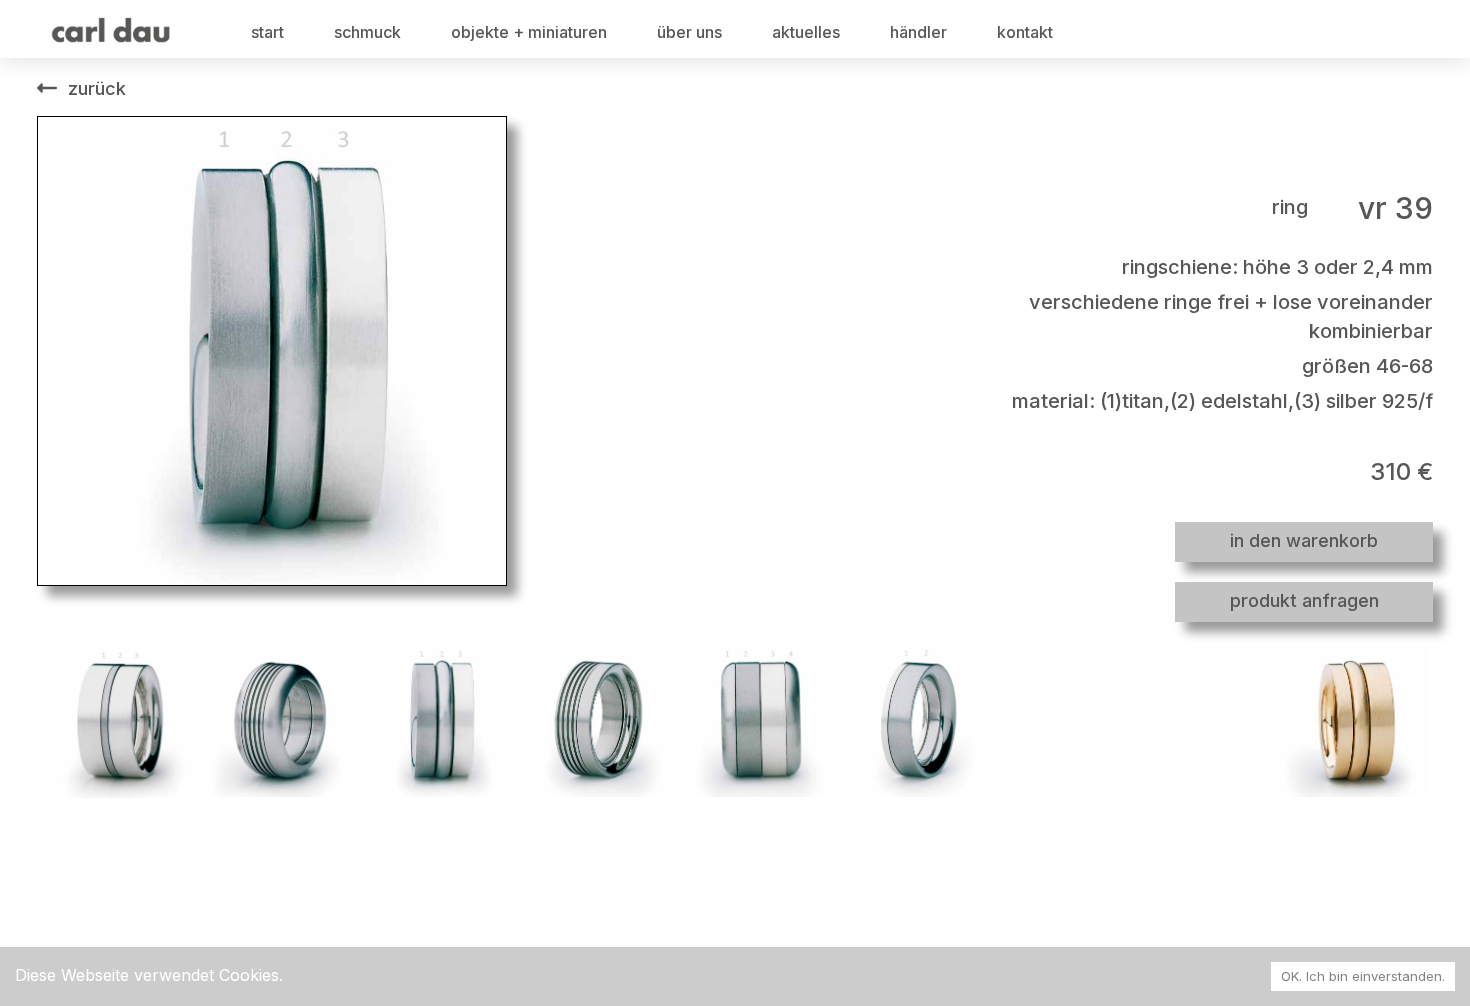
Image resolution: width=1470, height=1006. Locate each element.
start (267, 32)
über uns (689, 32)
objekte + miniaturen (529, 32)
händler (918, 32)
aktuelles (806, 32)
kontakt (1025, 32)
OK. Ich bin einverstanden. (1363, 976)
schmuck (367, 32)
